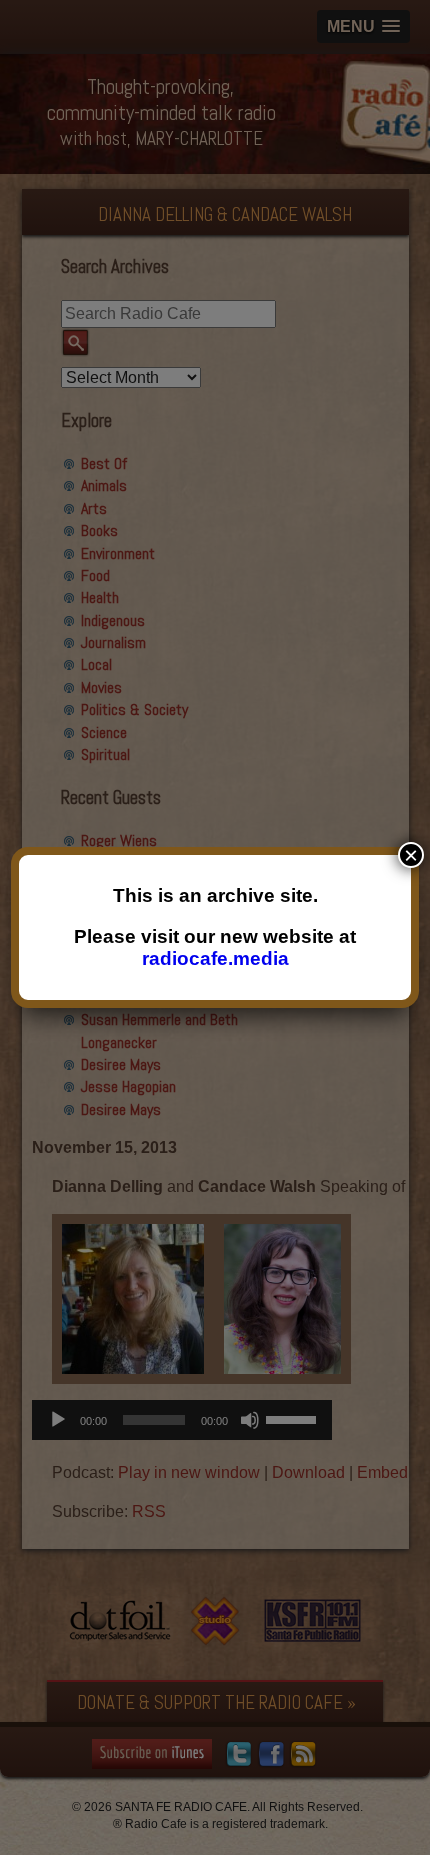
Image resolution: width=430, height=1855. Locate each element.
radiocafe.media (215, 958)
